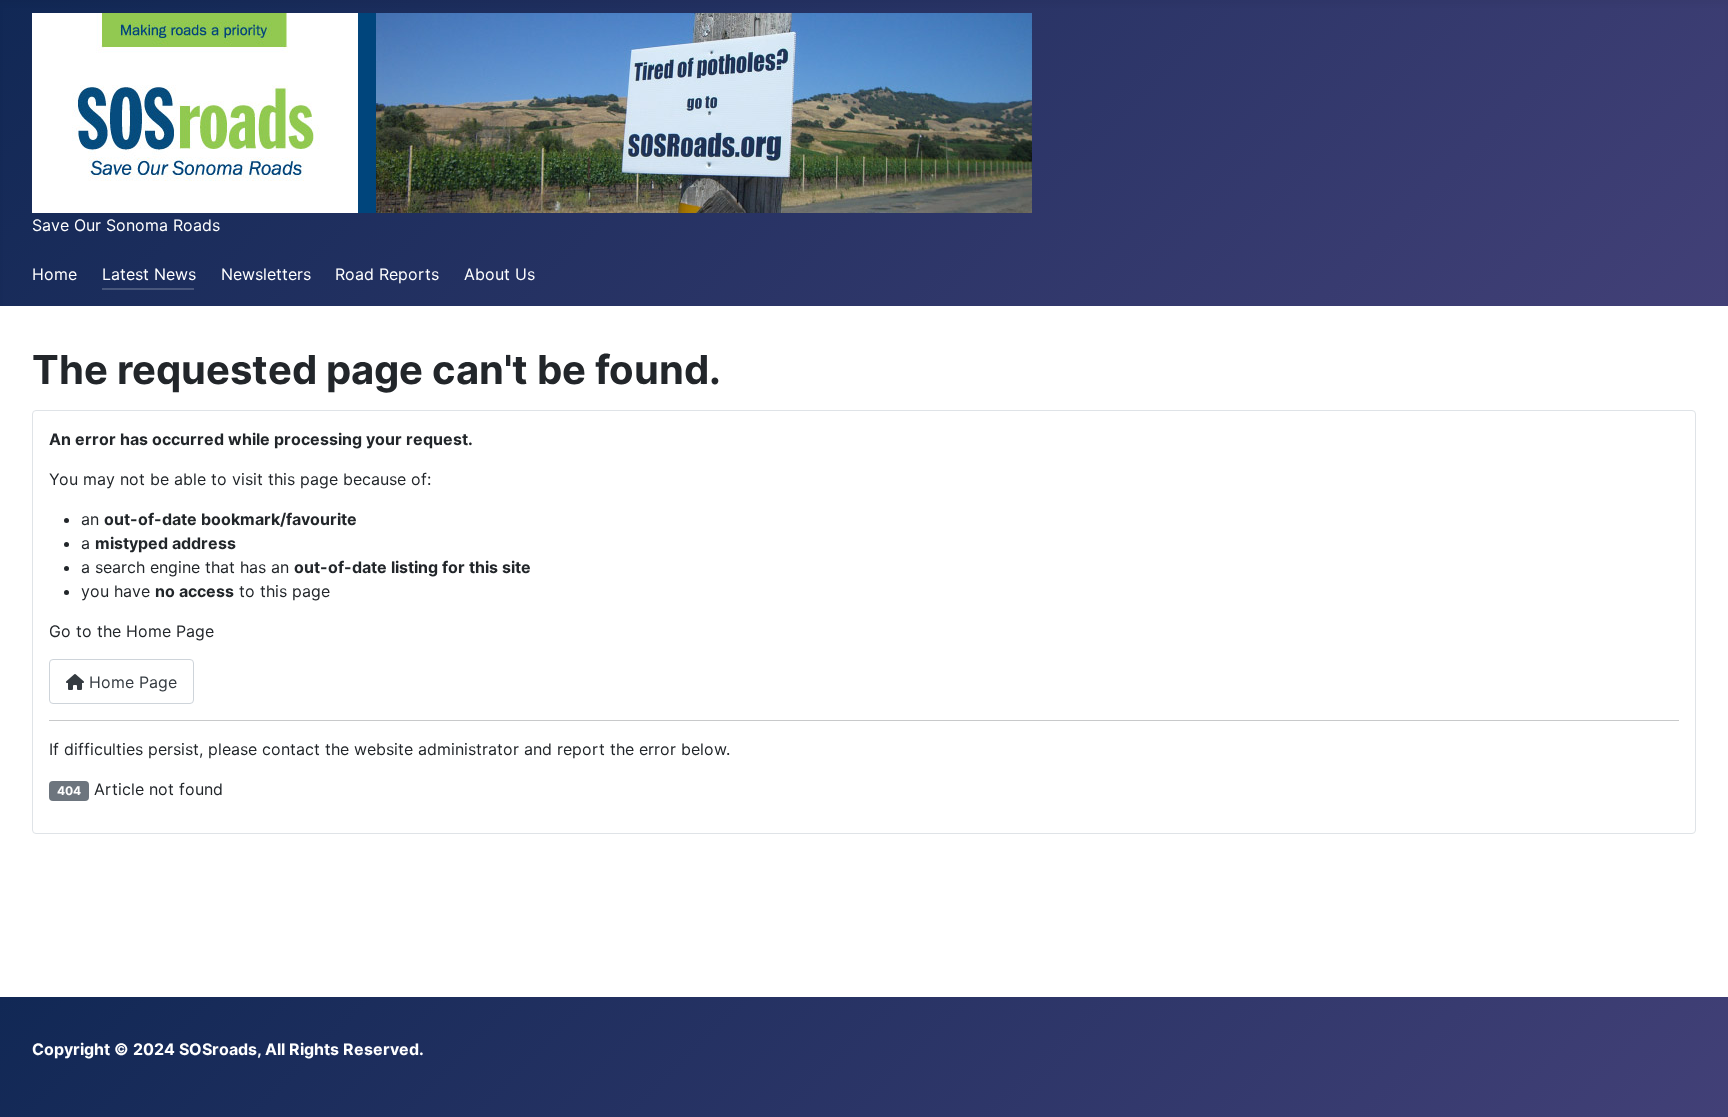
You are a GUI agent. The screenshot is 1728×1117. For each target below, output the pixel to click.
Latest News (149, 274)
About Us (499, 274)
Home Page (130, 682)
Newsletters (266, 274)
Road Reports (387, 274)
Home (54, 274)
